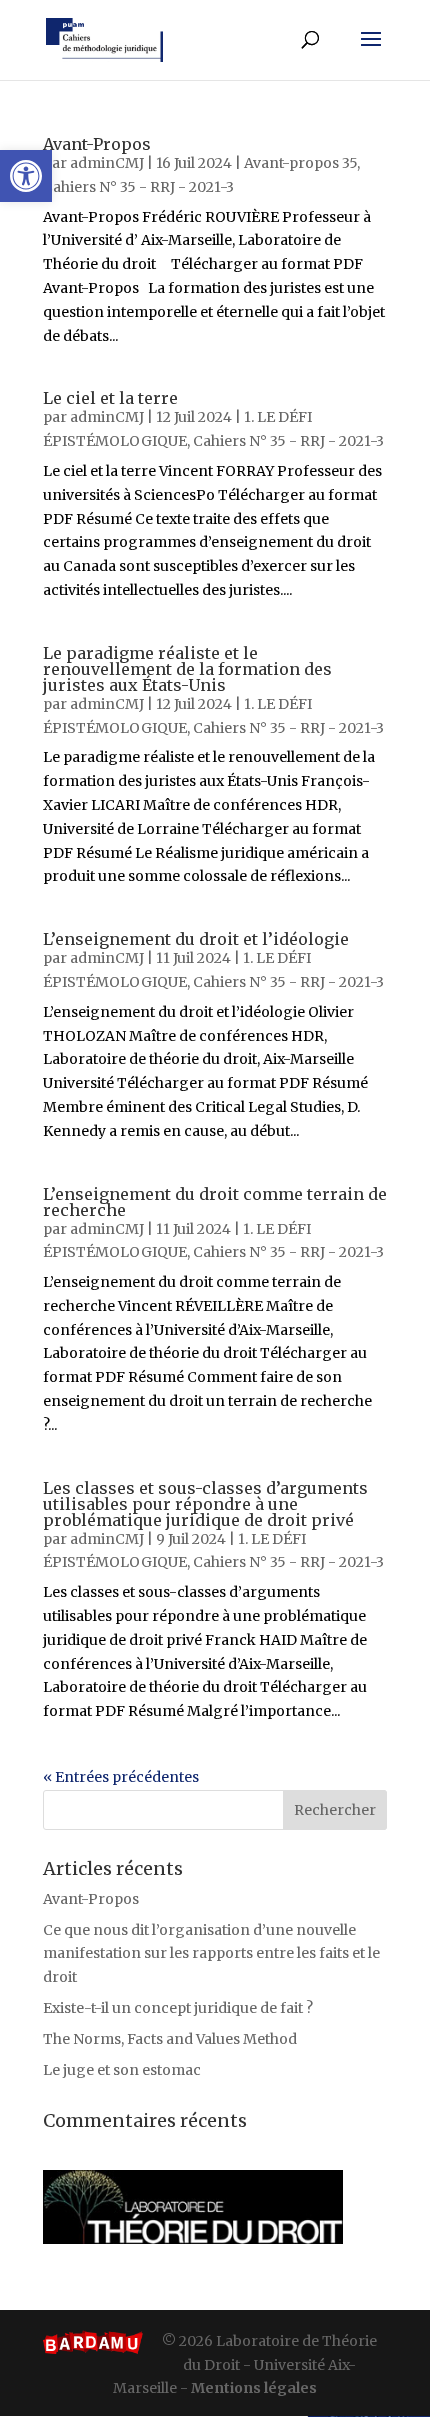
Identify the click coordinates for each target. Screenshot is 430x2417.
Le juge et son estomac (122, 2070)
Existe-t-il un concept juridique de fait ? (178, 2008)
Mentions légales (254, 2388)
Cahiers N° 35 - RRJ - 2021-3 (138, 187)
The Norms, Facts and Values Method (170, 2039)
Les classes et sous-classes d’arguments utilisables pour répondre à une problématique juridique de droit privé (205, 1504)
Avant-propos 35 (300, 163)
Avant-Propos (97, 144)
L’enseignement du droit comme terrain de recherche (215, 1202)
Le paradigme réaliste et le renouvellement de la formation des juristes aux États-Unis (187, 669)
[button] (26, 176)
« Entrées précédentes (121, 1777)
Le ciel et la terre (110, 398)
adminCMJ (107, 163)
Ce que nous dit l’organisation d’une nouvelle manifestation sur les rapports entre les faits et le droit (211, 1954)
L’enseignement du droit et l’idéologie (196, 939)
